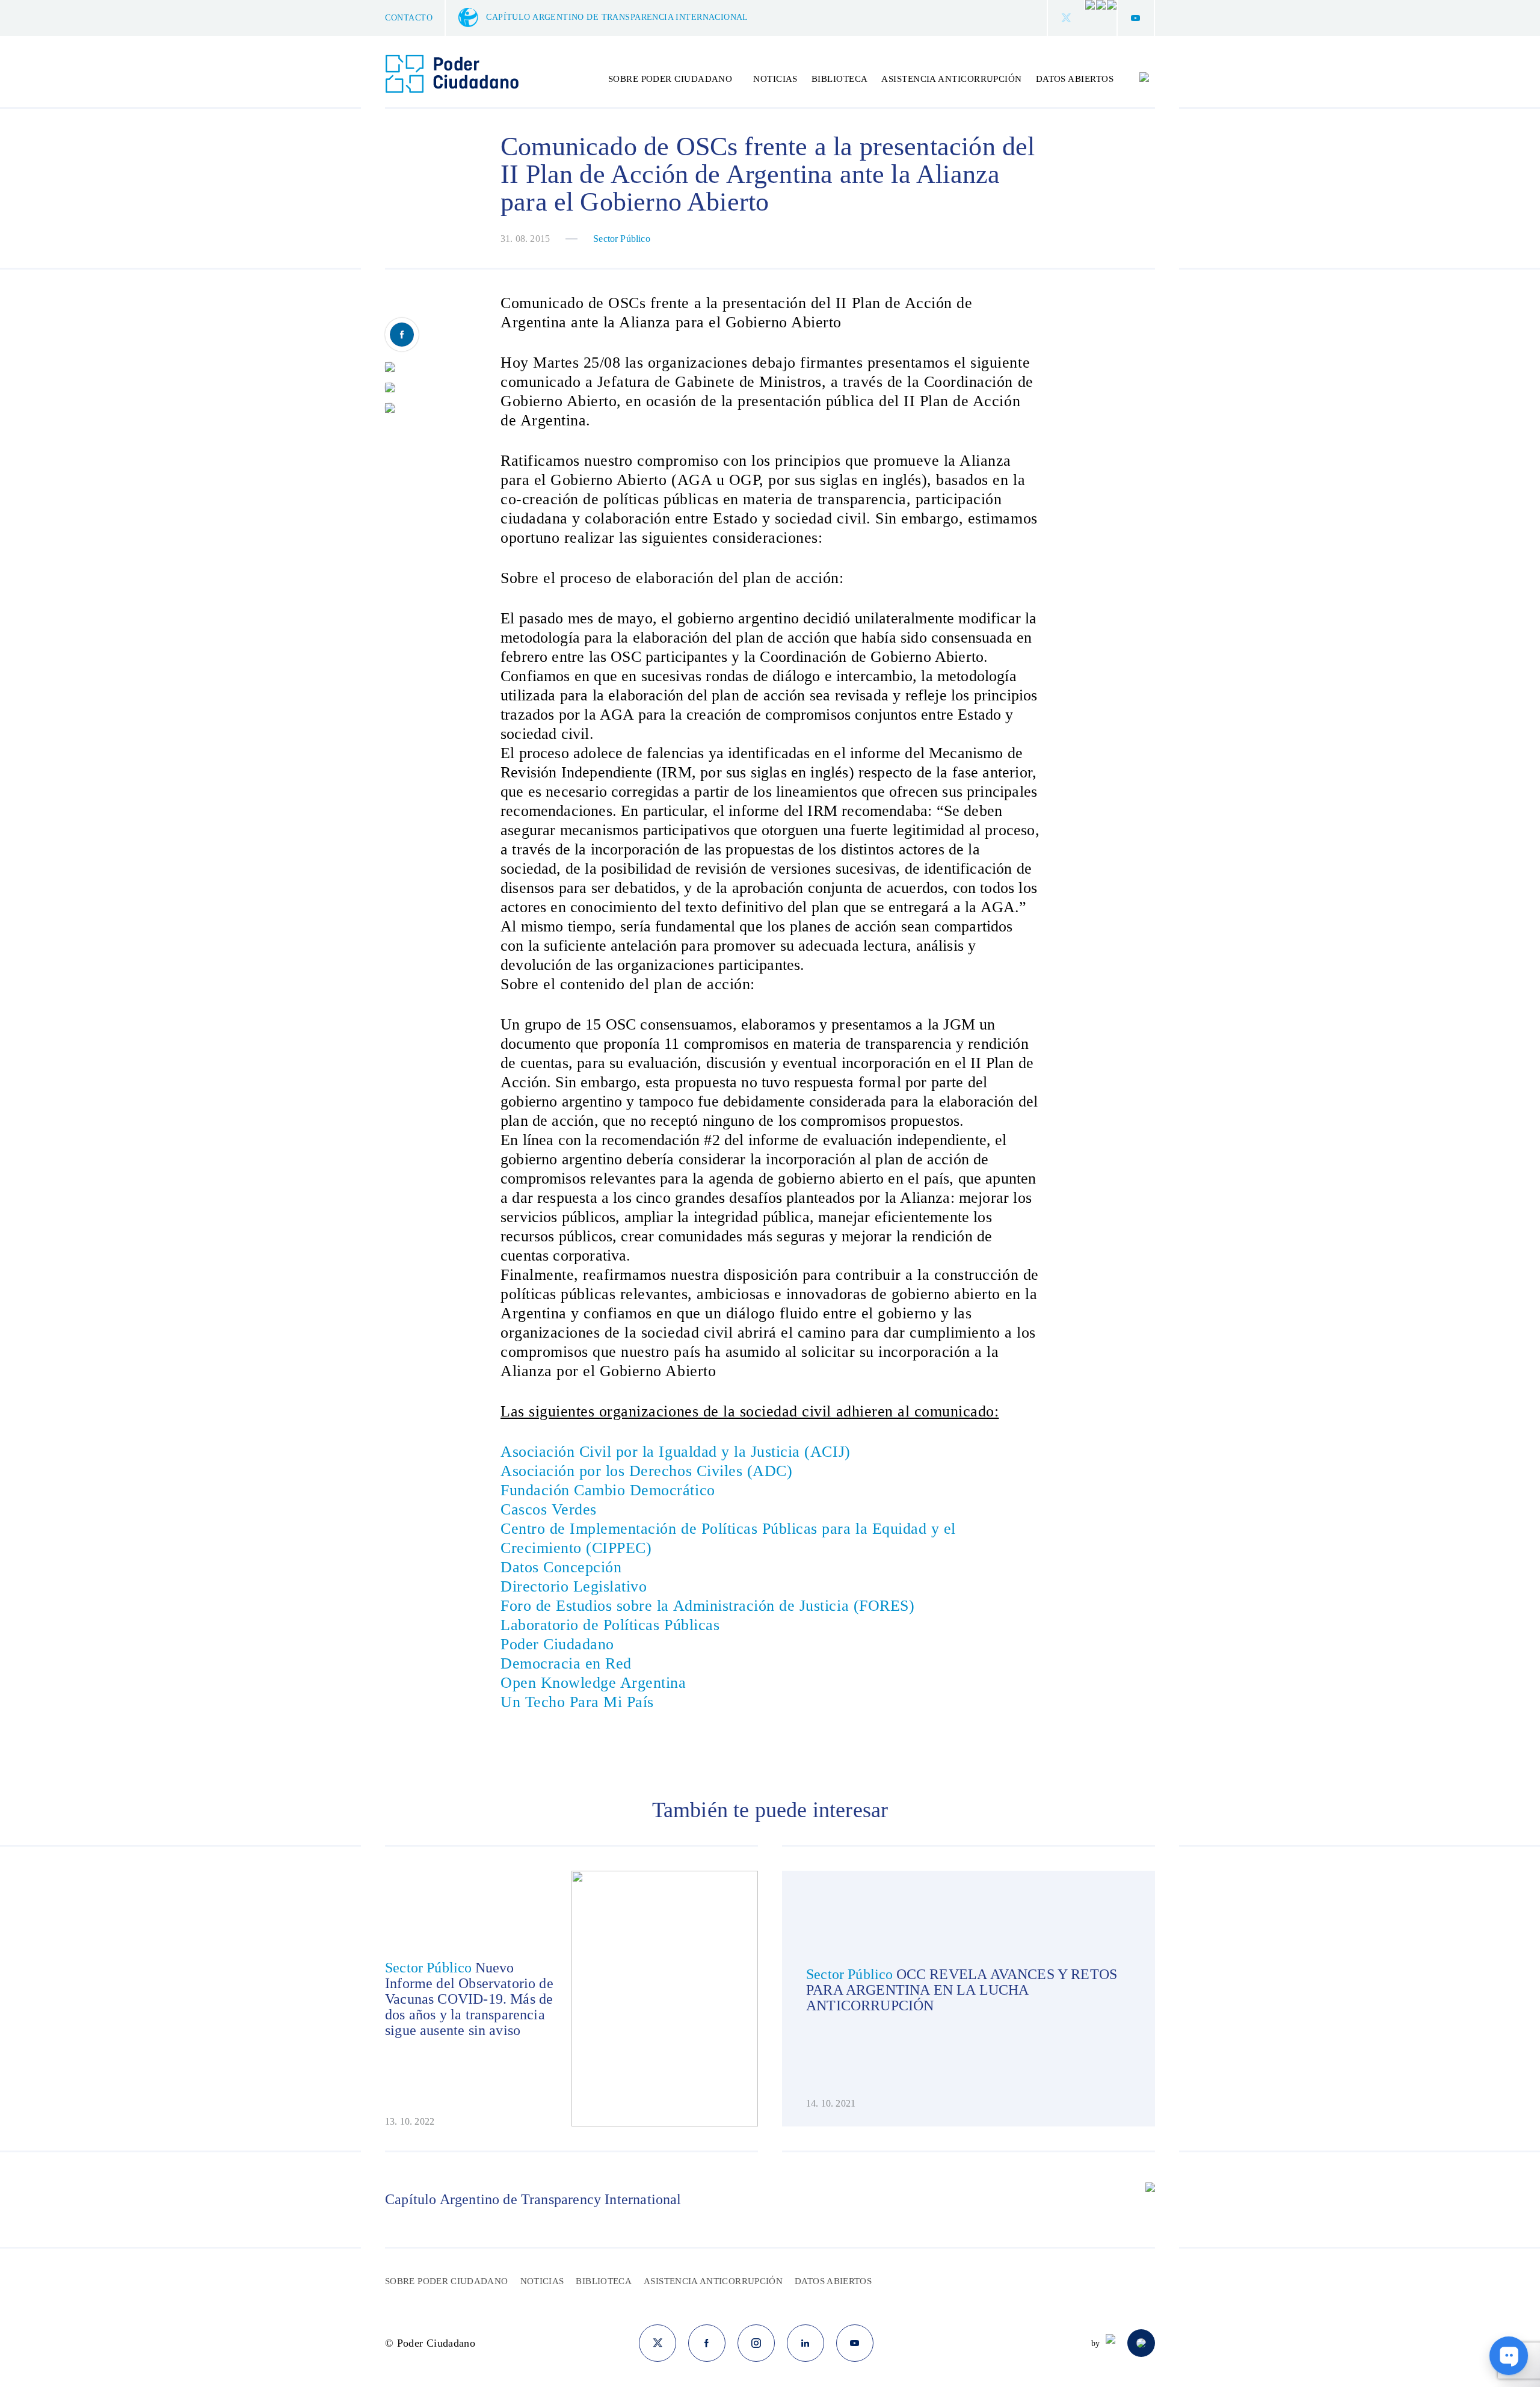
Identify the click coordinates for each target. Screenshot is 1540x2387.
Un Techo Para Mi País (577, 1702)
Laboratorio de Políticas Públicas (610, 1625)
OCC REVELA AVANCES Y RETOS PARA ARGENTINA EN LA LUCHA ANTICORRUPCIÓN (962, 1990)
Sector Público (622, 239)
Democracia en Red (566, 1663)
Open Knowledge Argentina (593, 1683)
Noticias (775, 79)
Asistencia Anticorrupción (951, 79)
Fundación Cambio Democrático (608, 1490)
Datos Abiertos (1075, 79)
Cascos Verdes (551, 1509)
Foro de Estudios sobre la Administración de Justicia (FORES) (707, 1606)
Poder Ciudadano (557, 1644)
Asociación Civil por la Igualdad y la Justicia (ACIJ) (676, 1452)
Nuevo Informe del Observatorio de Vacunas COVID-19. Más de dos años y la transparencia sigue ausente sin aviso (469, 1999)
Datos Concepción (561, 1567)
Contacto (409, 18)
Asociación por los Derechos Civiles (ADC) (646, 1471)
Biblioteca (840, 79)
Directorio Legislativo (574, 1586)
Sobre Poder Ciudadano (447, 2281)
